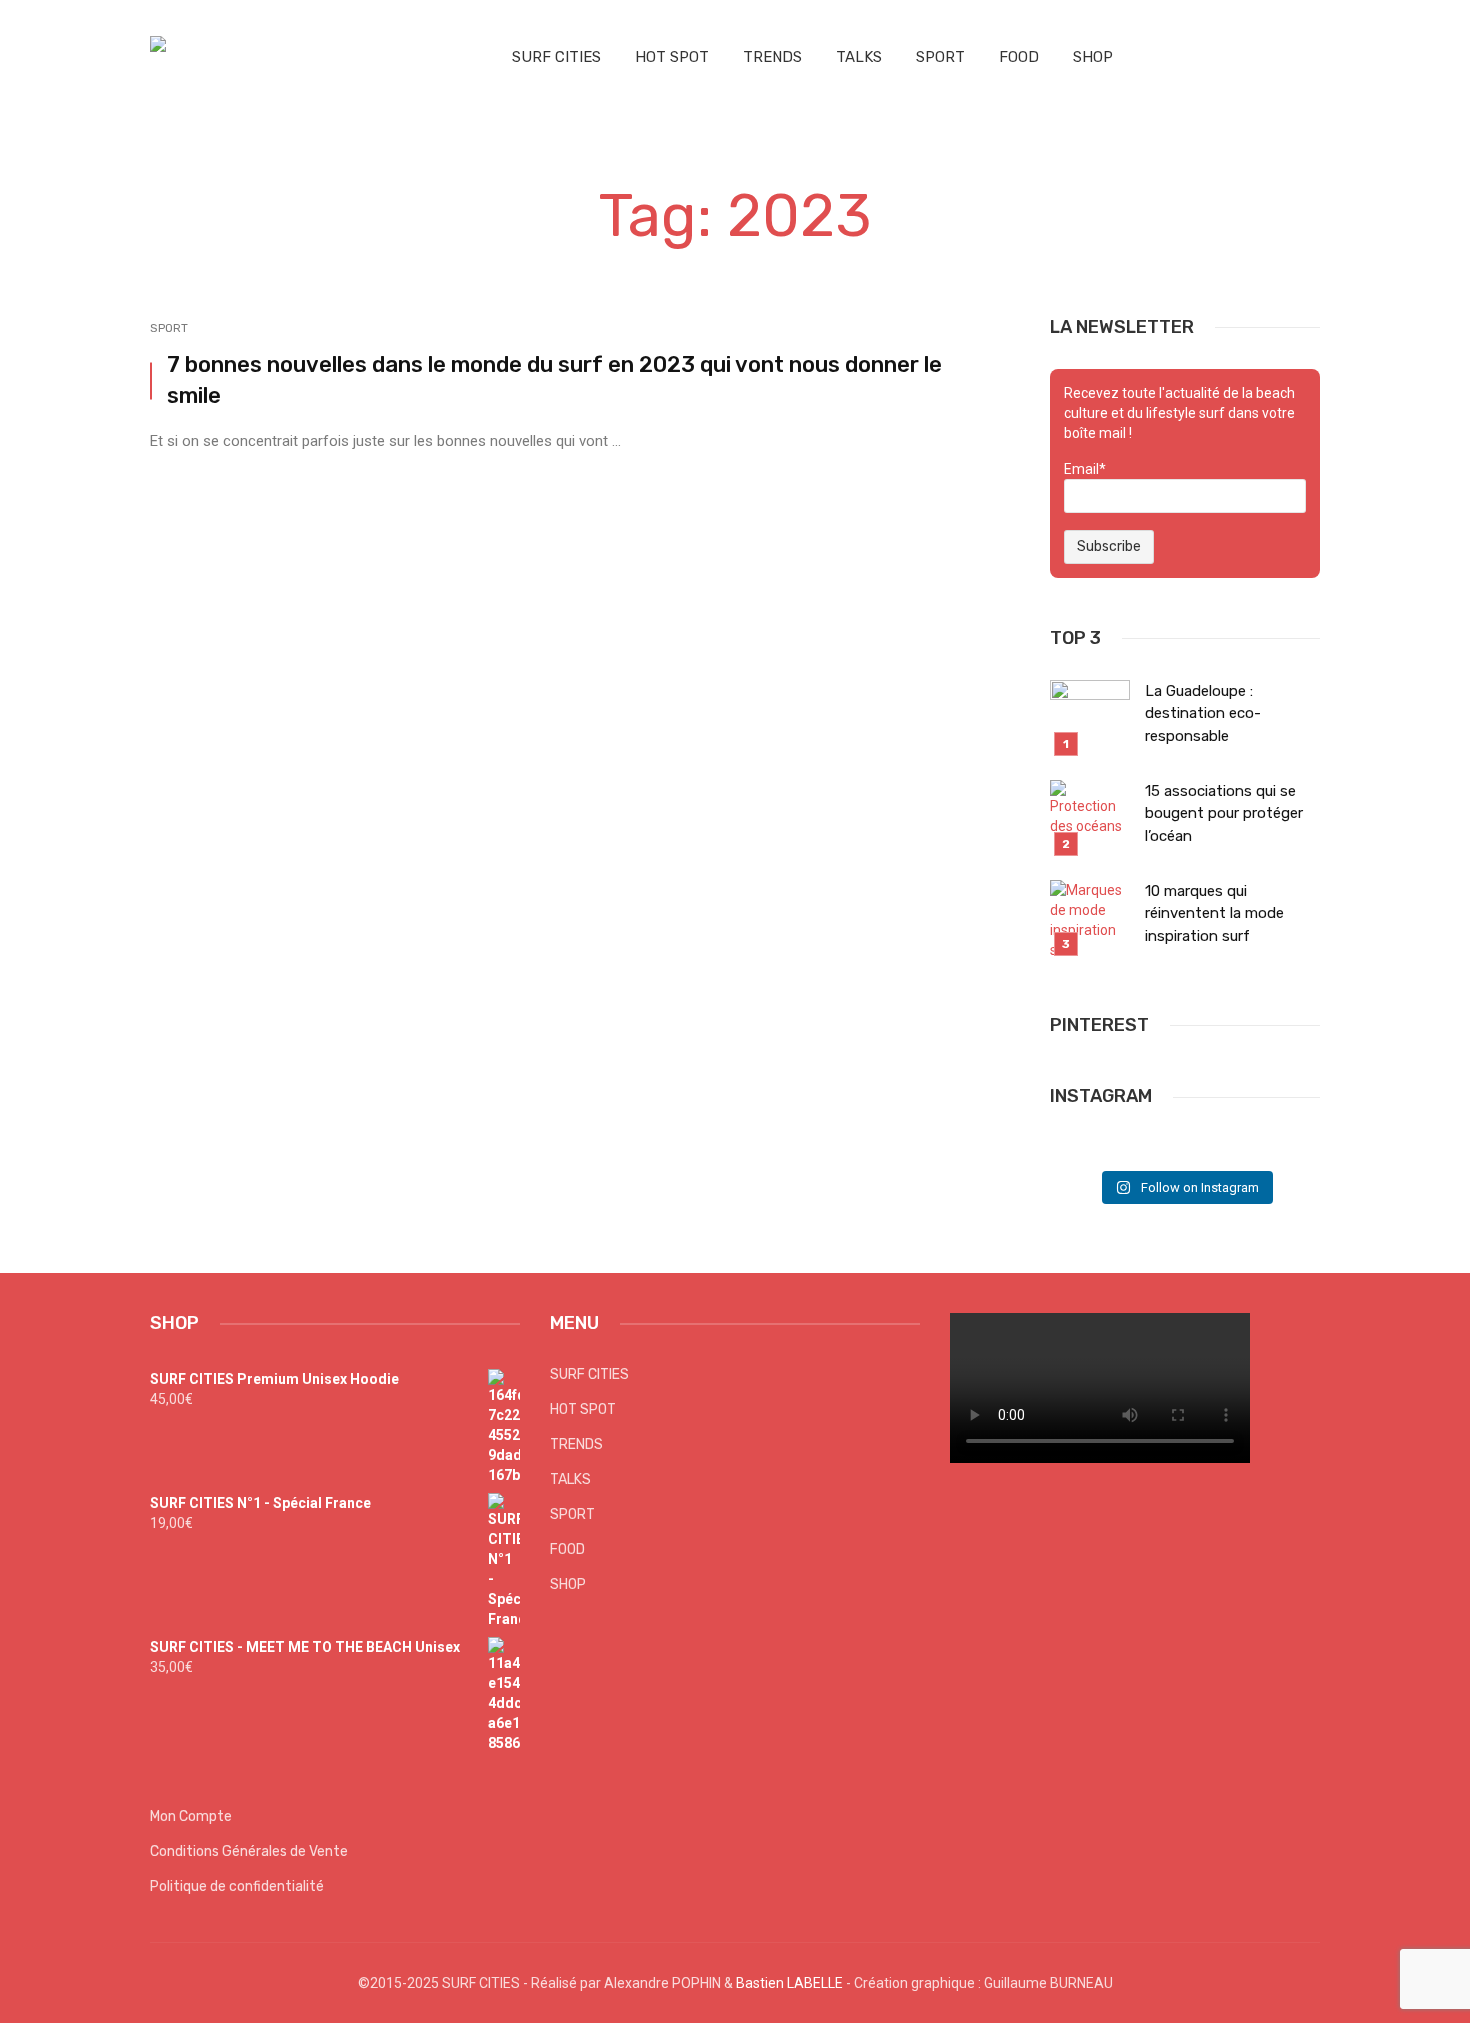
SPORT (940, 57)
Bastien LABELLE (789, 1983)
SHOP (1093, 57)
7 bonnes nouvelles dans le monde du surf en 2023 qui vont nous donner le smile (554, 380)
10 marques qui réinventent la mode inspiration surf (1214, 913)
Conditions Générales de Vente (249, 1851)
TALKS (859, 57)
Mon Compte (191, 1816)
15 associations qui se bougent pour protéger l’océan (1224, 813)
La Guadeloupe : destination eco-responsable (1203, 713)
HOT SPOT (672, 57)
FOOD (1019, 57)
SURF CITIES (556, 57)
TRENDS (772, 57)
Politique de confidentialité (237, 1886)
